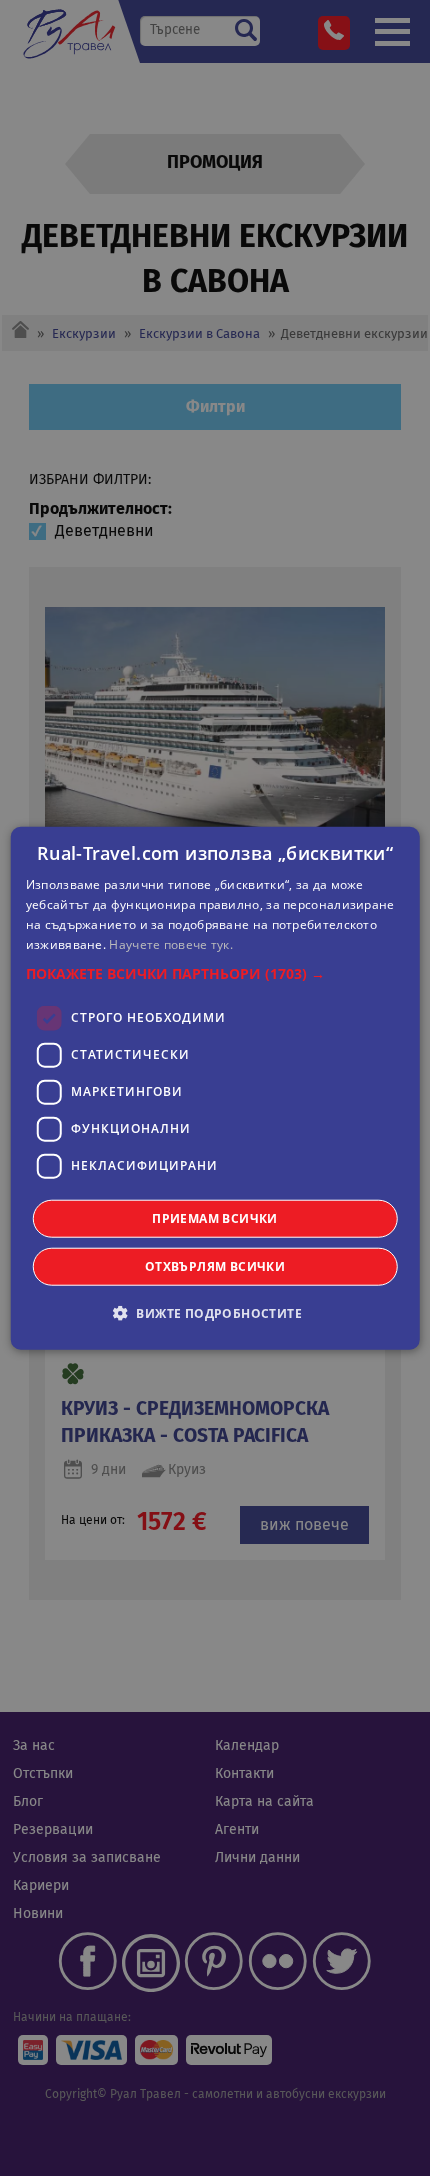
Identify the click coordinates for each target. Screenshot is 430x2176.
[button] (215, 973)
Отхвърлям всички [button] (215, 1265)
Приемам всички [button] (215, 1217)
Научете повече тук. (171, 943)
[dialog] (215, 1088)
